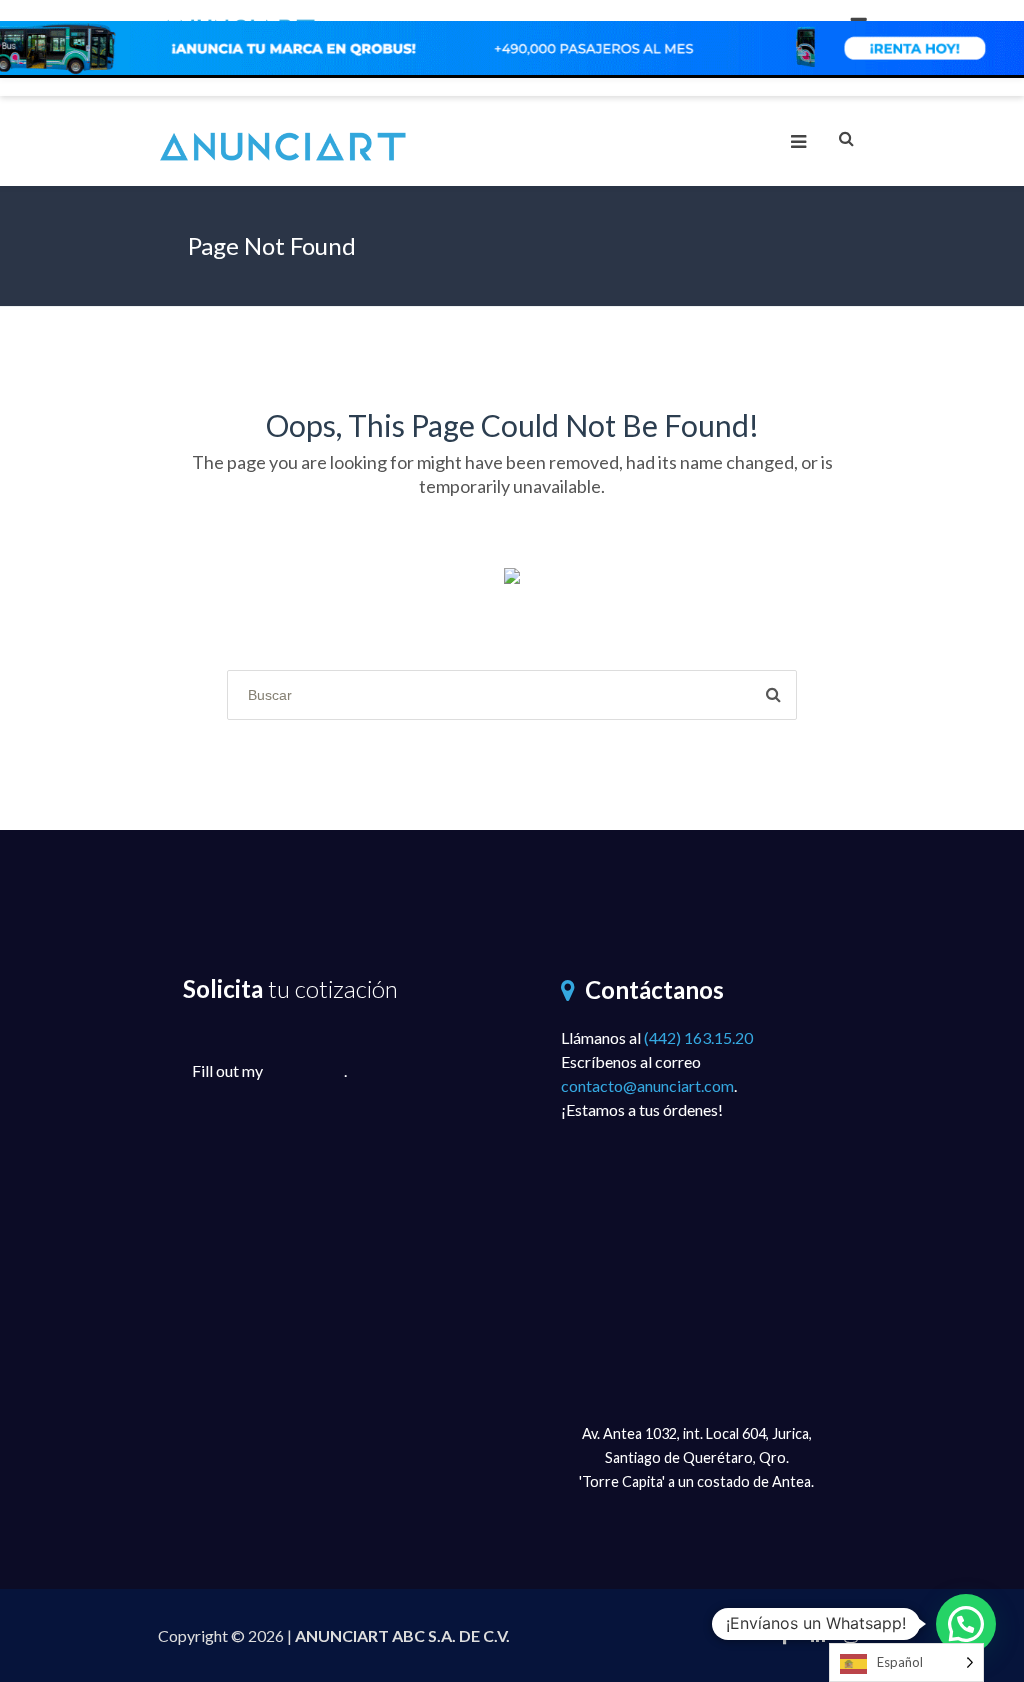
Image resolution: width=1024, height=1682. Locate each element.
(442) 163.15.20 (698, 1037)
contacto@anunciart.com (647, 1085)
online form (305, 1070)
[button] (966, 1624)
